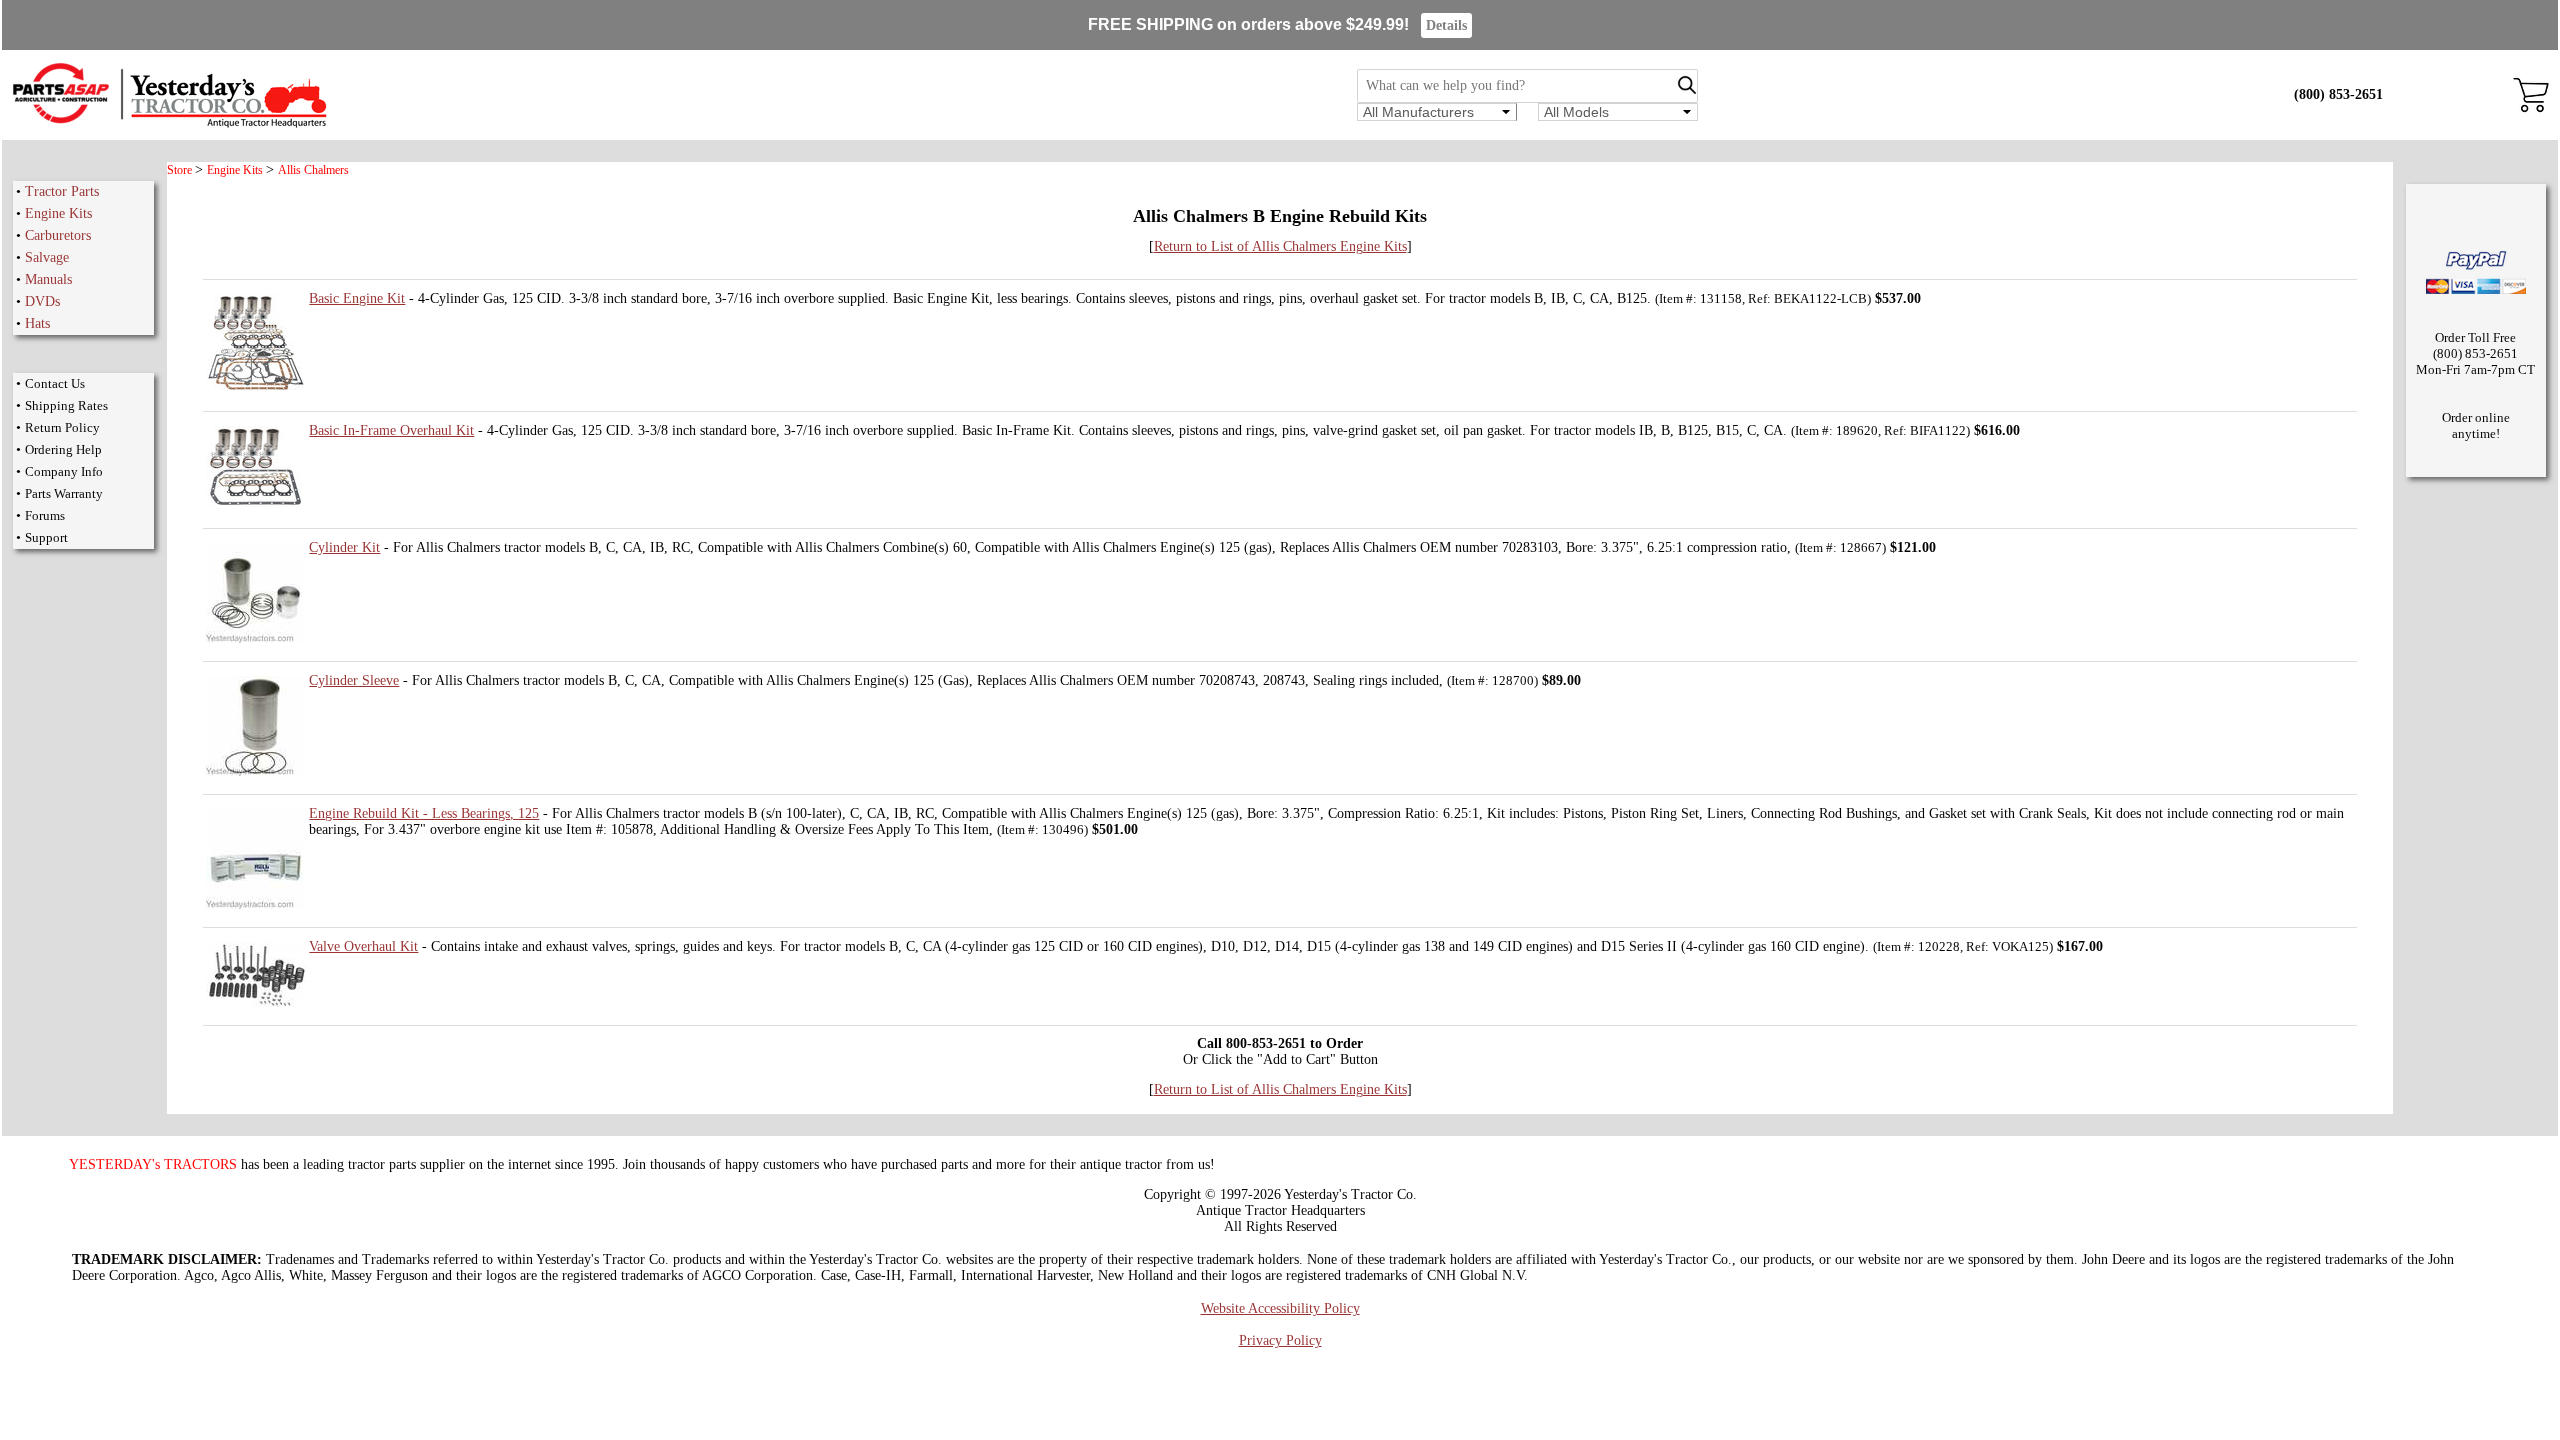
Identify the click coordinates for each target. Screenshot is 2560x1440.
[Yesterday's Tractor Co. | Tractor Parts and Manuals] (168, 124)
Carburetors (58, 235)
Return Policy (62, 427)
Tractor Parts (62, 191)
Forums (45, 515)
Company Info (64, 471)
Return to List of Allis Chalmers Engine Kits (1280, 246)
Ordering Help (63, 449)
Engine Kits (58, 213)
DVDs (42, 301)
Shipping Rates (66, 405)
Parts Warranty (64, 493)
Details (1446, 25)
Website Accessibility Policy (1280, 1308)
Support (46, 537)
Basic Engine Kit (357, 298)
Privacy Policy (1280, 1340)
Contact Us (55, 383)
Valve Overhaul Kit (363, 946)
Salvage (47, 257)
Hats (37, 323)
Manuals (48, 279)
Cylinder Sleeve (354, 680)
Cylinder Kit (344, 547)
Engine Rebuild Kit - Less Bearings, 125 (424, 813)
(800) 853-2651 (2338, 94)
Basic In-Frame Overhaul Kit (391, 430)
